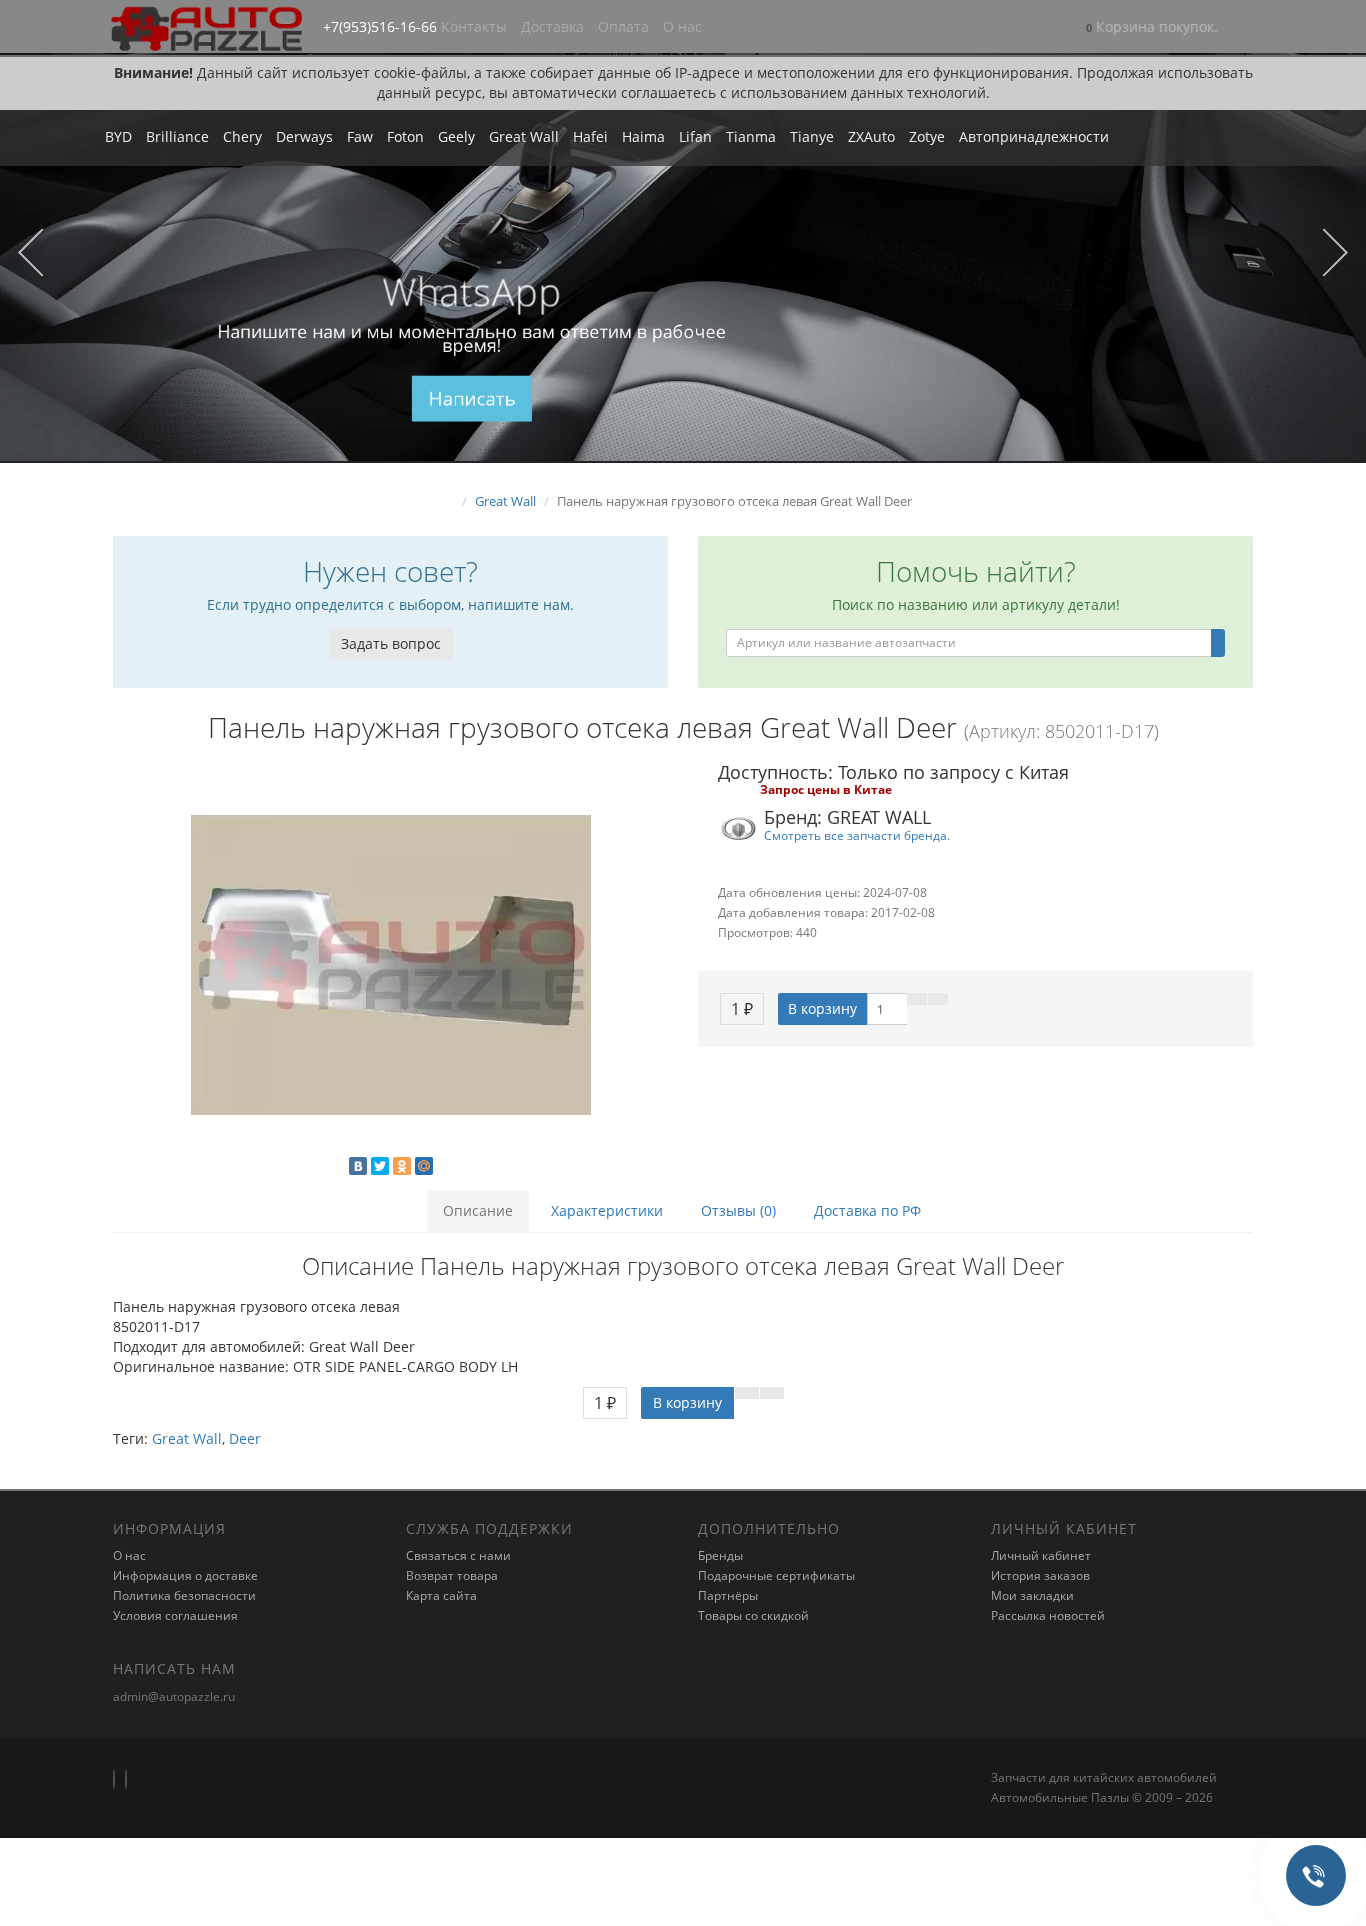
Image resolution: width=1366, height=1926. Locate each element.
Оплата (623, 26)
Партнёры (728, 1595)
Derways (304, 136)
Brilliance (177, 136)
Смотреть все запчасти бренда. (857, 835)
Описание (478, 1210)
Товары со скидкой (753, 1615)
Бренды (720, 1555)
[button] (1152, 28)
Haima (643, 136)
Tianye (812, 136)
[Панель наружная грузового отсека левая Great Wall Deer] (390, 965)
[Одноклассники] (402, 1166)
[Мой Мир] (424, 1166)
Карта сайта (441, 1595)
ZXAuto (871, 136)
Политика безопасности (184, 1595)
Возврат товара (452, 1575)
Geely (456, 136)
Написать (471, 399)
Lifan (695, 136)
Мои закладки (1032, 1595)
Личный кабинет (1041, 1555)
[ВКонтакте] (358, 1166)
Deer (245, 1438)
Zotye (927, 136)
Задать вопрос (391, 643)
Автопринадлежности (1034, 136)
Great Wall (524, 136)
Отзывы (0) (738, 1210)
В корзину (822, 1008)
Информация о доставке (185, 1575)
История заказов (1040, 1575)
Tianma (751, 136)
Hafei (590, 136)
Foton (405, 136)
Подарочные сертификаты (776, 1575)
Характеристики (607, 1210)
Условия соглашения (175, 1615)
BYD (118, 136)
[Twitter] (380, 1166)
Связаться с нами (458, 1555)
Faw (360, 136)
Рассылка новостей (1048, 1615)
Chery (242, 136)
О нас (682, 26)
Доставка (552, 26)
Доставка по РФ (867, 1210)
